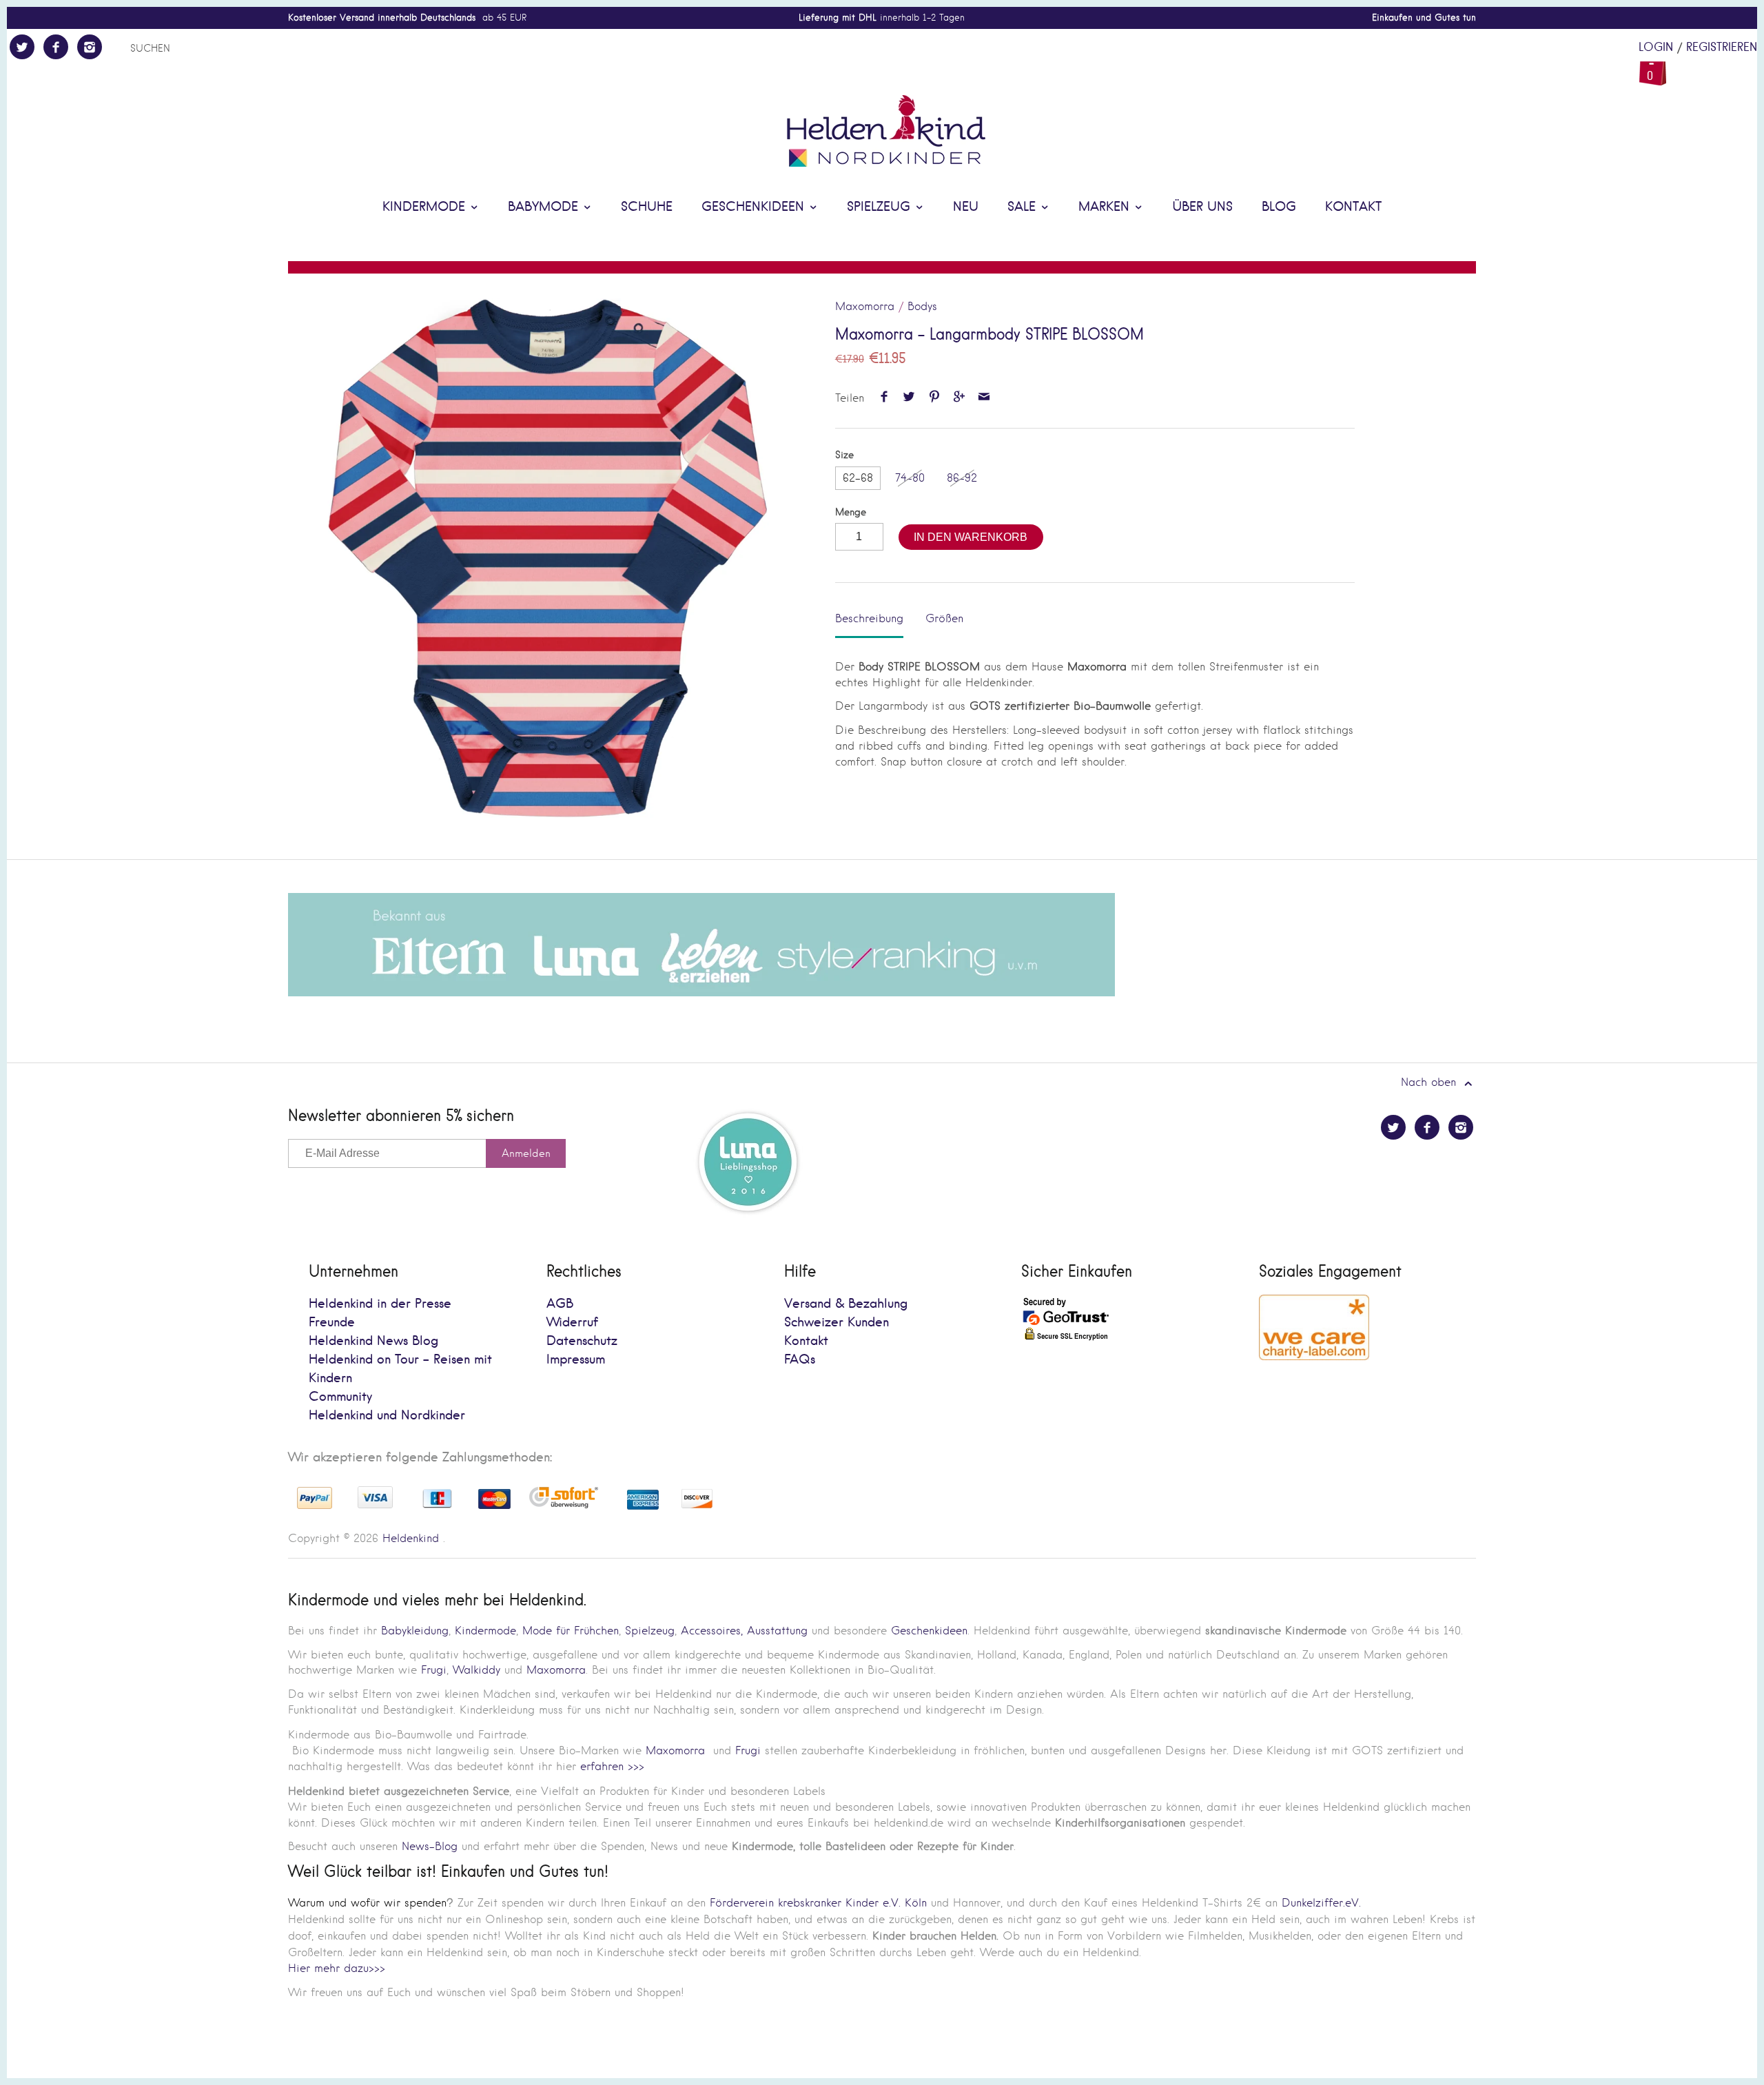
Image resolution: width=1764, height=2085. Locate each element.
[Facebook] (56, 47)
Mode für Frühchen (571, 1631)
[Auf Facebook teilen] (884, 398)
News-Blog (430, 1846)
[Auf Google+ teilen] (959, 398)
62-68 (858, 478)
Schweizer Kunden (837, 1323)
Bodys (922, 306)
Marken (1106, 207)
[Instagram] (90, 47)
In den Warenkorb (971, 537)
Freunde (332, 1323)
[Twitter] (22, 47)
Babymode (545, 207)
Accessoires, (712, 1631)
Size (844, 455)
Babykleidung (415, 1631)
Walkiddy (476, 1670)
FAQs (800, 1360)
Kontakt (1353, 207)
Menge (851, 512)
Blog (1279, 207)
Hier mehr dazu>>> (337, 1968)
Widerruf (572, 1323)
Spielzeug (881, 207)
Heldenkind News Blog (373, 1341)
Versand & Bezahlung (846, 1304)
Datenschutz (582, 1341)
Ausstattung (777, 1631)
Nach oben (1430, 1082)
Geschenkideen (755, 207)
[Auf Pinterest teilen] (934, 398)
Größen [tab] (944, 618)
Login (1656, 48)
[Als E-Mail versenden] (984, 398)
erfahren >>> (612, 1766)
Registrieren (1722, 48)
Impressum (576, 1360)
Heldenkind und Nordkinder (387, 1416)
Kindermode (426, 207)
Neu (966, 207)
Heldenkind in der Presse (380, 1304)
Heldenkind (411, 1538)
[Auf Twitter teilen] (909, 398)
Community (340, 1397)
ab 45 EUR (407, 18)
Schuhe (647, 207)
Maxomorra (865, 306)
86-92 (962, 478)
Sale (1024, 207)
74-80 (910, 478)
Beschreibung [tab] (869, 618)
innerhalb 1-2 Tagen (882, 18)
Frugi (434, 1670)
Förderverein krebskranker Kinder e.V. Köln (820, 1903)
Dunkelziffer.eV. (1321, 1903)
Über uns (1202, 207)
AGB (560, 1304)
